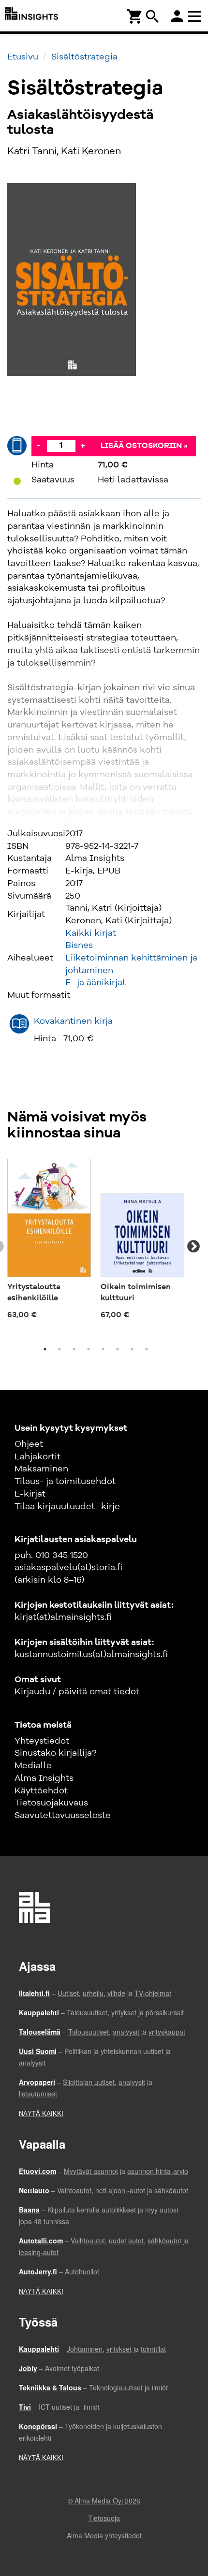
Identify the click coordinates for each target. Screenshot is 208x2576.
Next (193, 1247)
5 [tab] (103, 1349)
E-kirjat (30, 1494)
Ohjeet (29, 1444)
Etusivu (23, 57)
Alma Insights (44, 1778)
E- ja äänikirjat (96, 983)
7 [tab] (132, 1349)
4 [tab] (89, 1349)
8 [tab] (147, 1349)
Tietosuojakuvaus (51, 1803)
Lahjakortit (37, 1457)
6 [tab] (118, 1349)
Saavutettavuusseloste (63, 1816)
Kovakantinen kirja (73, 1021)
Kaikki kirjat (91, 933)
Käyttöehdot (41, 1791)
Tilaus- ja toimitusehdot (65, 1482)
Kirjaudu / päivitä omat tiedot (77, 1692)
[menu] (196, 16)
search (152, 16)
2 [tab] (59, 1349)
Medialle (33, 1766)
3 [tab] (74, 1349)
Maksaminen (41, 1469)
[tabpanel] (49, 1241)
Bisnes (79, 946)
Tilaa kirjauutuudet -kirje (67, 1507)
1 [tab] (45, 1349)
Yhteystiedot (42, 1741)
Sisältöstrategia (84, 57)
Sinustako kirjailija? (55, 1753)
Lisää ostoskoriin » (144, 446)
